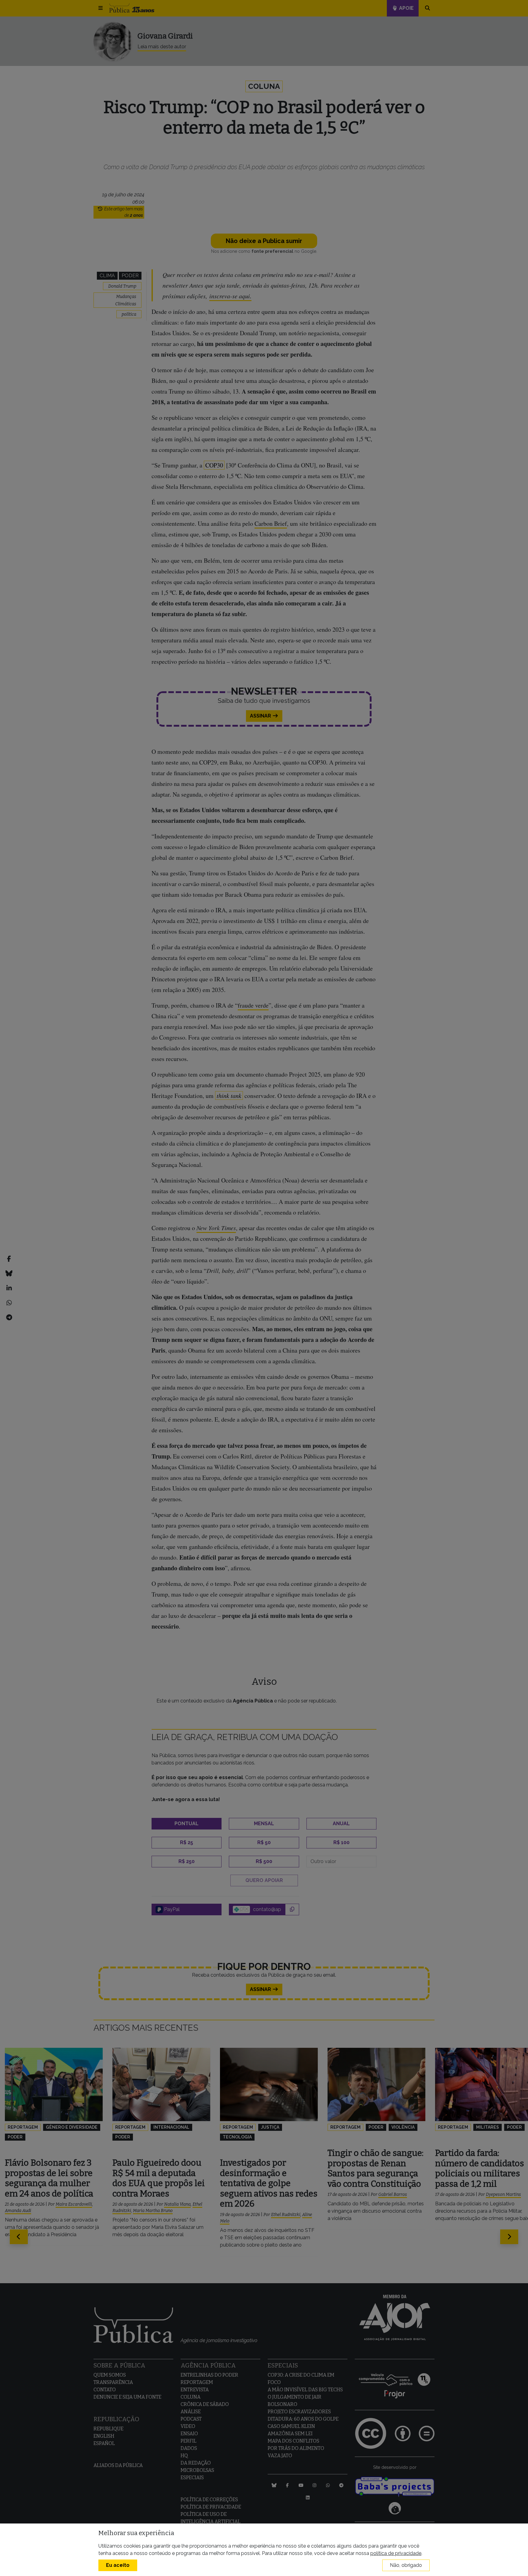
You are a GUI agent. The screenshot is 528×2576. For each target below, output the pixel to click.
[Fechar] (333, 1194)
